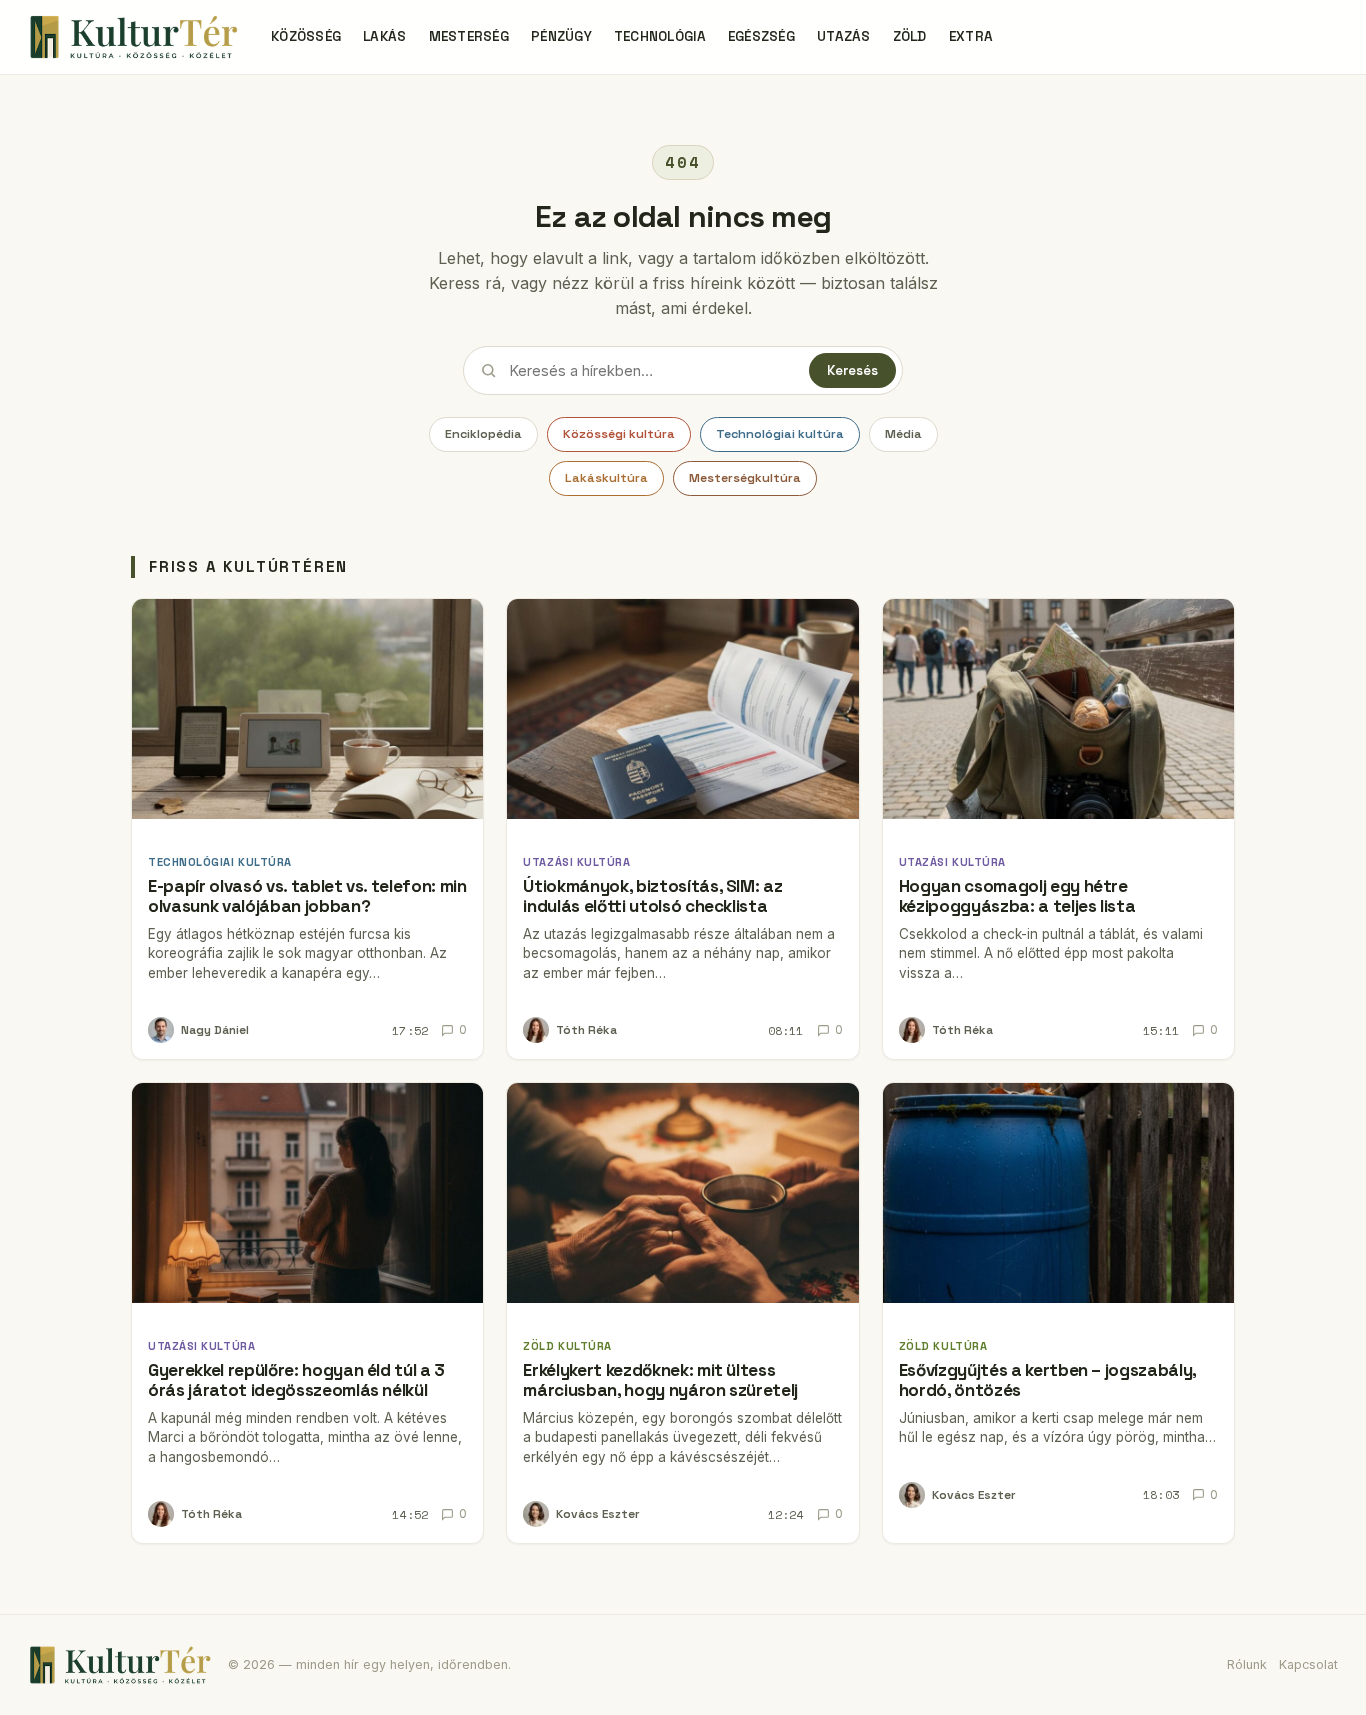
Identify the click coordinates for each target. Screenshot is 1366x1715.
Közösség (306, 36)
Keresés (852, 370)
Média (903, 434)
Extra (971, 36)
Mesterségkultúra (745, 478)
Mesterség (469, 36)
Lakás (384, 36)
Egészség (761, 36)
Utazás (844, 36)
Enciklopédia (483, 434)
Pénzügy (561, 36)
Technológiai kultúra (780, 434)
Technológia (660, 36)
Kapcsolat (1308, 1664)
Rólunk (1247, 1664)
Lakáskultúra (606, 478)
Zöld (910, 36)
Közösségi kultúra (619, 434)
